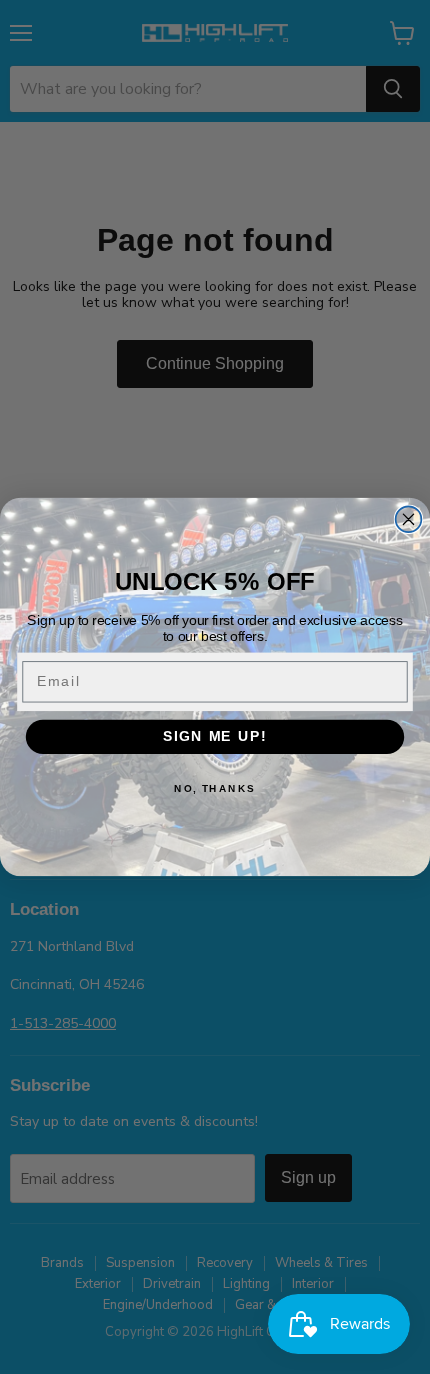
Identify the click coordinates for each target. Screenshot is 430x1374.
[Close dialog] (409, 519)
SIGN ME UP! (215, 736)
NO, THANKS (215, 788)
